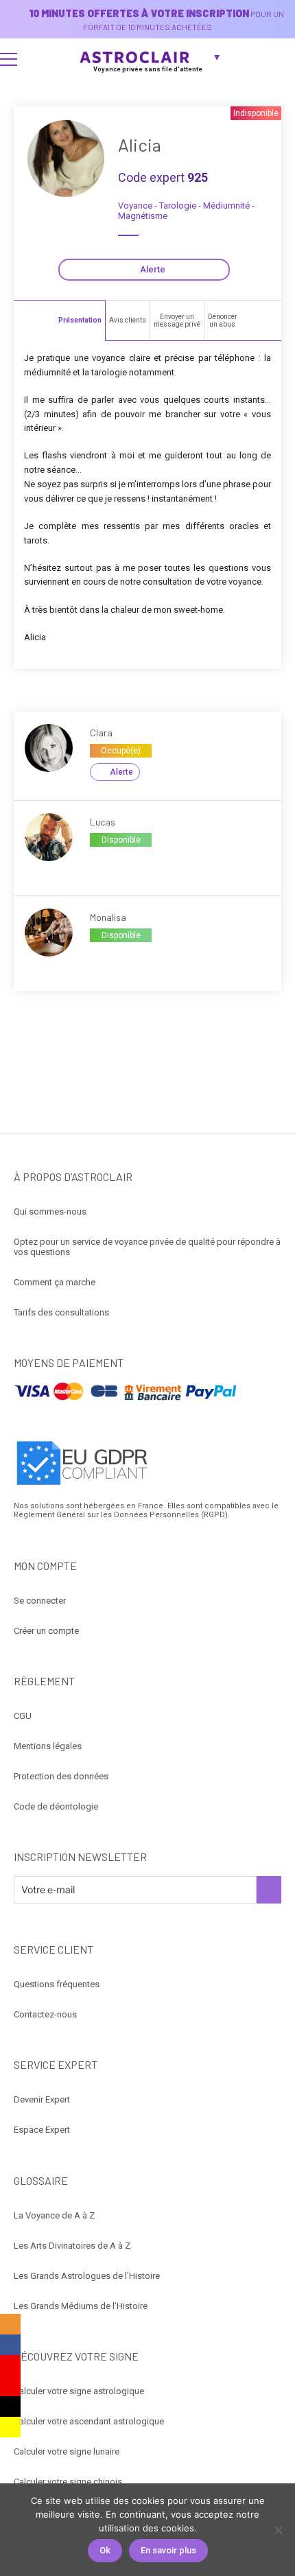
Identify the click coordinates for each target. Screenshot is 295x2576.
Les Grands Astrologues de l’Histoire (87, 2276)
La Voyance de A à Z (54, 2215)
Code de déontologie (56, 1806)
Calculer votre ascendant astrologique (89, 2421)
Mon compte (279, 59)
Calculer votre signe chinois (68, 2482)
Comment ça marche (55, 1282)
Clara (101, 733)
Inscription (269, 1890)
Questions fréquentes (57, 1984)
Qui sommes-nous (50, 1211)
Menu (9, 59)
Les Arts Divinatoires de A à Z (72, 2246)
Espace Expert (42, 2130)
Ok (105, 2550)
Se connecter (40, 1601)
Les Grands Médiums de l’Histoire (81, 2306)
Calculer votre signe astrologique (79, 2391)
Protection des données (61, 1776)
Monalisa (108, 917)
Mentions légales (48, 1746)
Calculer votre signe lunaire (67, 2451)
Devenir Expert (42, 2099)
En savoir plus (168, 2550)
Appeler (105, 863)
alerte (121, 772)
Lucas (103, 822)
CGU (23, 1716)
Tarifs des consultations (61, 1312)
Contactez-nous (45, 2014)
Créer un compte (46, 1631)
